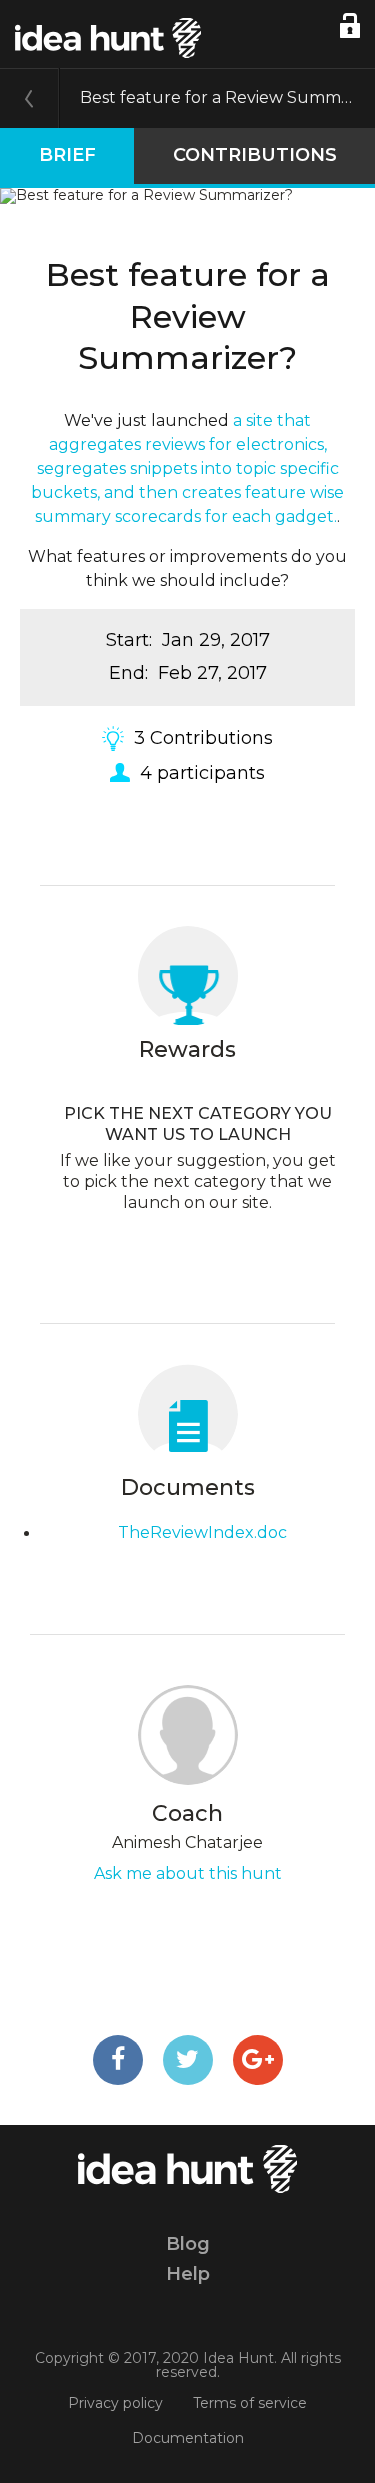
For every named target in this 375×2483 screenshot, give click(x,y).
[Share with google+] (258, 2060)
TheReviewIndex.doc (202, 1532)
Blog (188, 2244)
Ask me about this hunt (188, 1873)
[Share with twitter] (188, 2060)
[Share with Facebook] (118, 2060)
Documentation (188, 2438)
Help (188, 2274)
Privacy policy (115, 2403)
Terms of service (250, 2403)
